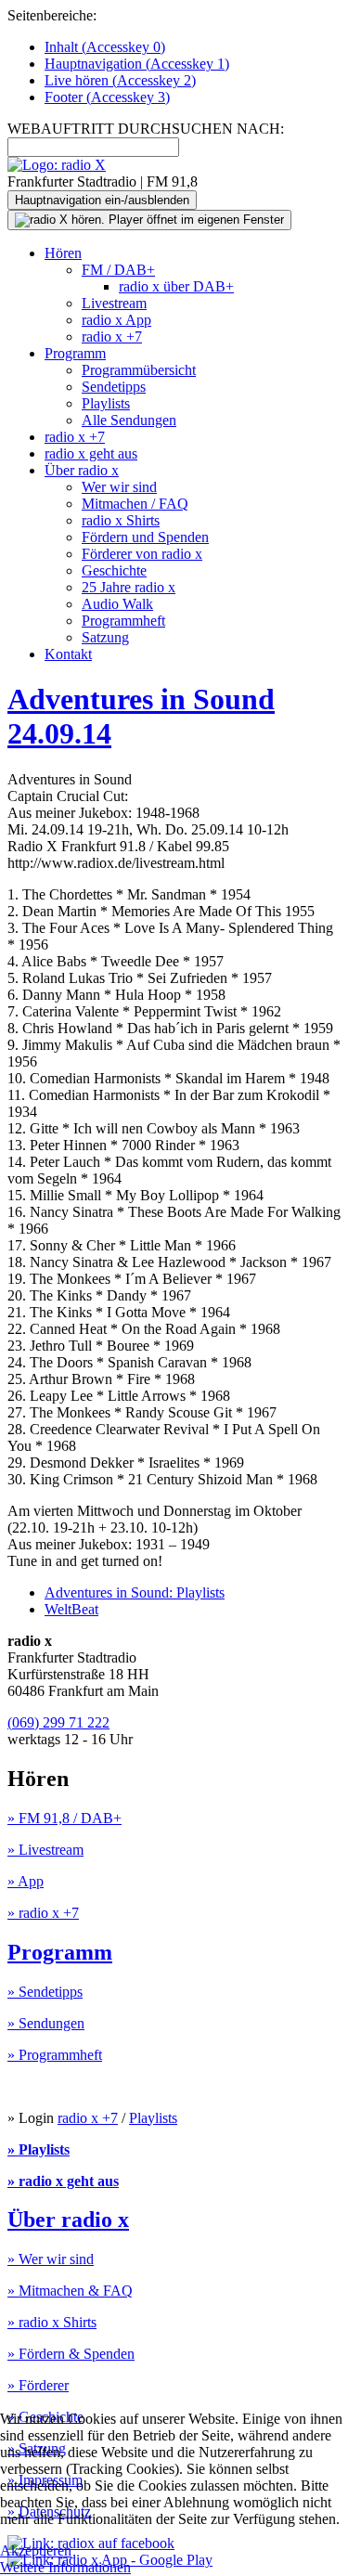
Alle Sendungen (129, 420)
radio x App (116, 320)
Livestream (114, 303)
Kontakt (68, 654)
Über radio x (82, 470)
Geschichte (114, 570)
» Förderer (38, 2385)
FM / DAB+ (118, 270)
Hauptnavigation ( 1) (137, 64)
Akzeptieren (36, 2550)
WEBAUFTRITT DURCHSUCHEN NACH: (146, 129)
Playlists (106, 403)
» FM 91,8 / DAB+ (64, 1818)
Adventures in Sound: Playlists (135, 1592)
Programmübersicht (139, 370)
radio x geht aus (91, 453)
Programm (75, 353)
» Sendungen (46, 2023)
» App (26, 1881)
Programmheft (123, 621)
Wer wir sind (119, 487)
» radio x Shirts (52, 2322)
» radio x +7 (43, 1913)
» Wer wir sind (51, 2259)
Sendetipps (114, 387)
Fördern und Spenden (145, 537)
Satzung (105, 637)
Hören (63, 253)
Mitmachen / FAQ (135, 504)
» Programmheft (55, 2055)
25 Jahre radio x (129, 587)
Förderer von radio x (142, 554)
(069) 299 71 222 (58, 1722)
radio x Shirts (121, 520)
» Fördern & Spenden (71, 2354)
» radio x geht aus (63, 2181)
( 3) (107, 97)
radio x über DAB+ (176, 286)
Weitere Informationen (65, 2567)
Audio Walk (117, 604)
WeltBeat (71, 1609)
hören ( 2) (120, 80)
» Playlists (39, 2149)
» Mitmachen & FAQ (70, 2291)
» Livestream (45, 1850)
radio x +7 (112, 337)
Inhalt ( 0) (105, 47)
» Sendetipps (45, 1992)
